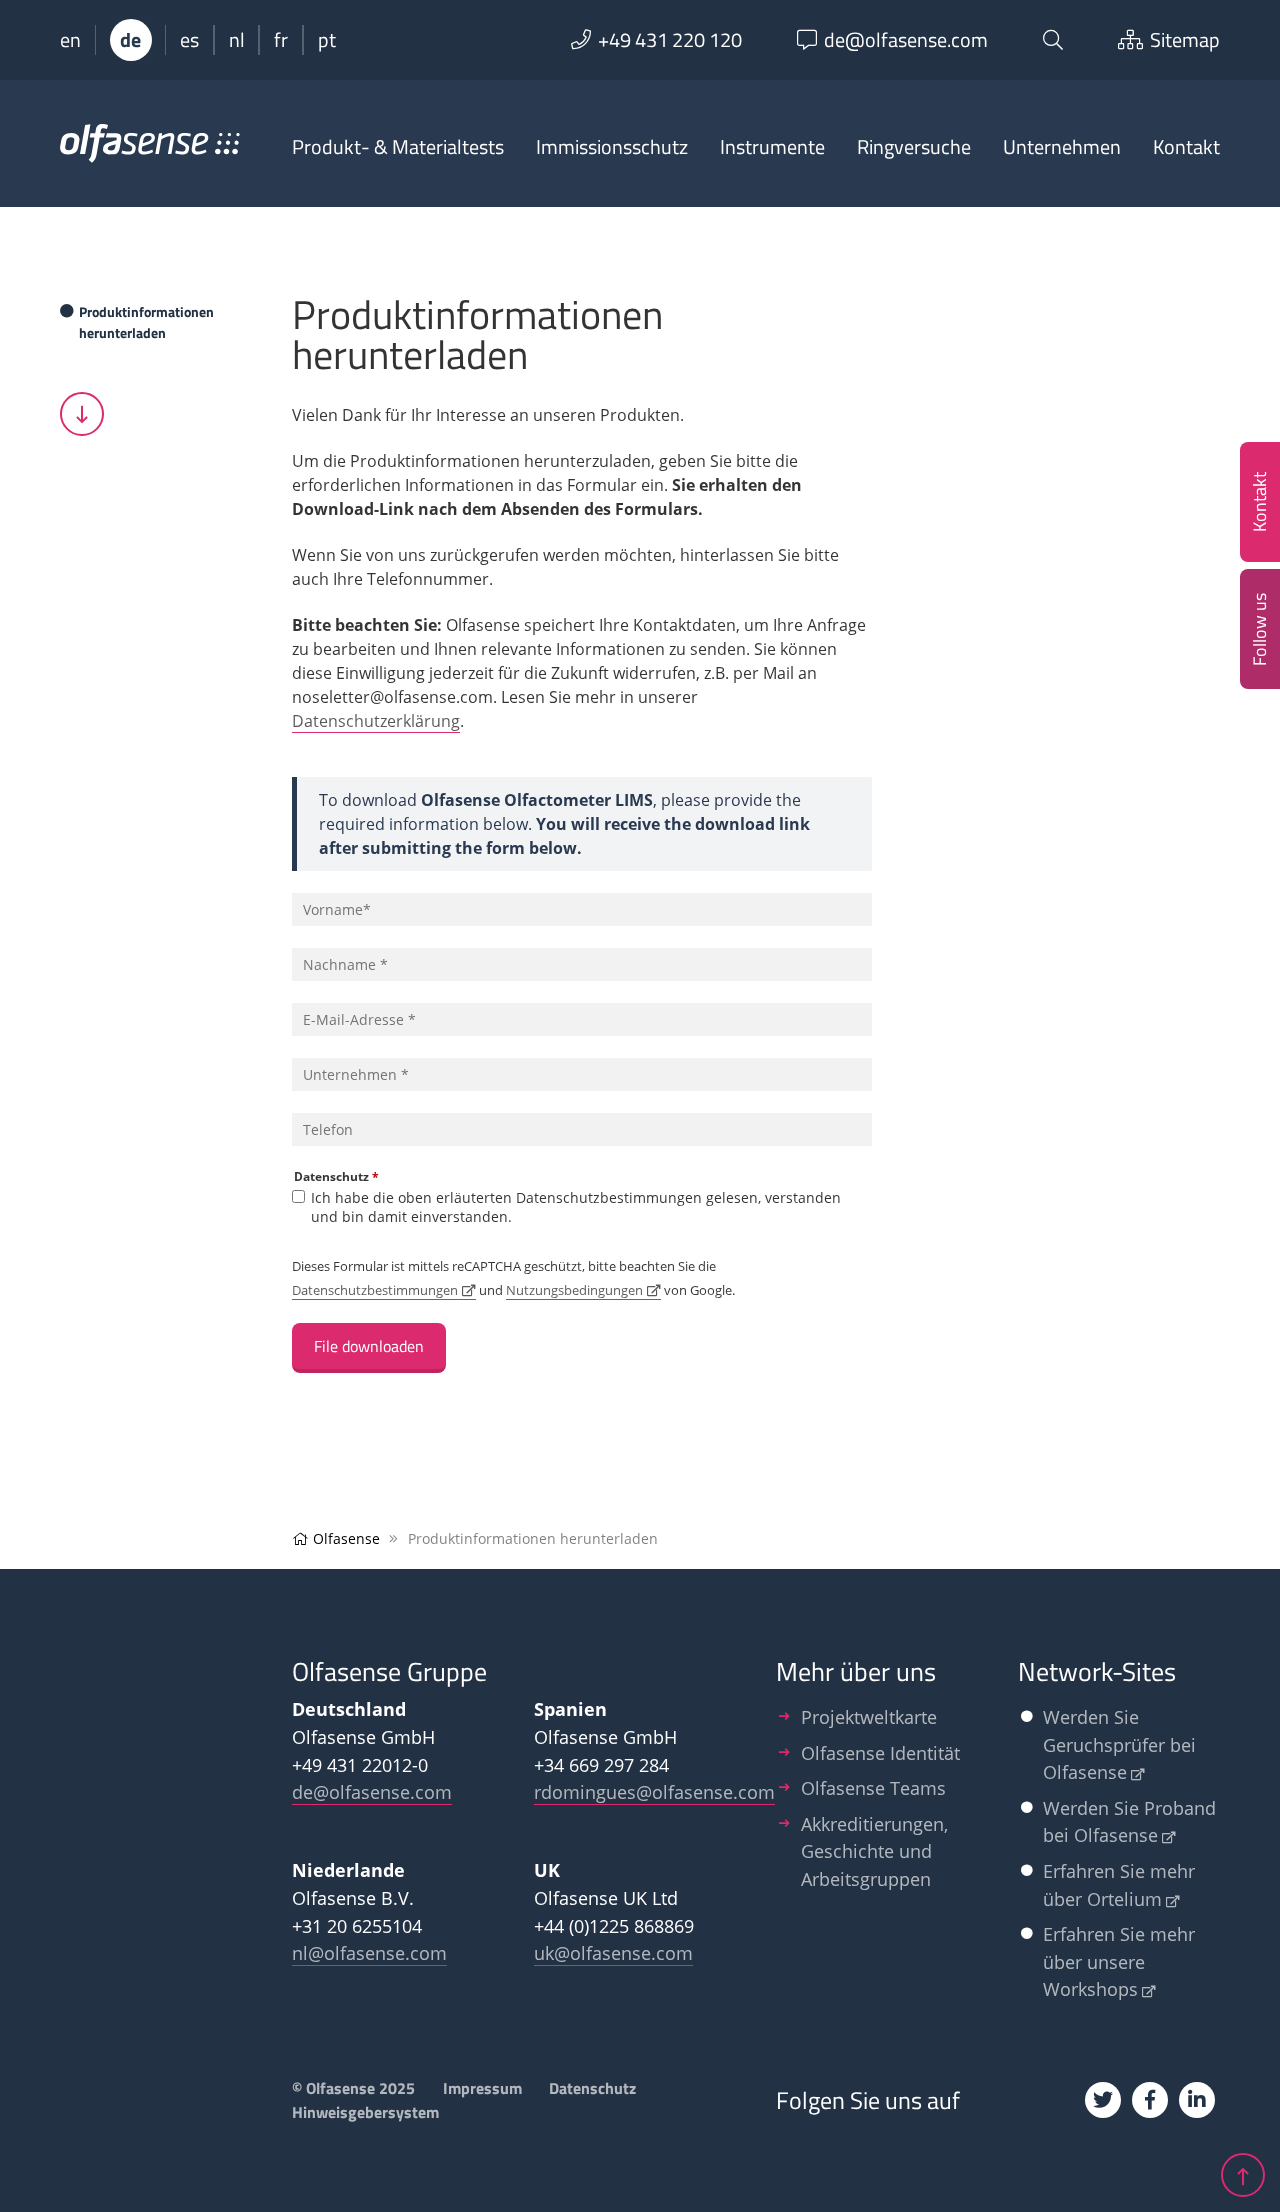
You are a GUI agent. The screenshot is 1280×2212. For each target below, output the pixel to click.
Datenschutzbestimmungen (375, 1290)
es (189, 40)
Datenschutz (336, 1176)
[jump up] (1243, 2175)
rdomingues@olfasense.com (654, 1791)
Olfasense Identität (880, 1752)
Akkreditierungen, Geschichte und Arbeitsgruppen (874, 1851)
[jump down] (82, 414)
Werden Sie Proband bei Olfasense (1129, 1821)
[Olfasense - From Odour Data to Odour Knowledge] (150, 152)
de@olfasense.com (372, 1791)
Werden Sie (1119, 1744)
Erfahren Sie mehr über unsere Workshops (1119, 1961)
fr (281, 40)
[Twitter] (1103, 2100)
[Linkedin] (1197, 2100)
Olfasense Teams (873, 1787)
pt (327, 40)
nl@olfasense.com (369, 1952)
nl (237, 40)
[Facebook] (1150, 2100)
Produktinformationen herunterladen (146, 322)
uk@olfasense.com (613, 1952)
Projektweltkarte (869, 1716)
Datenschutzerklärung (376, 721)
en (70, 40)
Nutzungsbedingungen (574, 1290)
